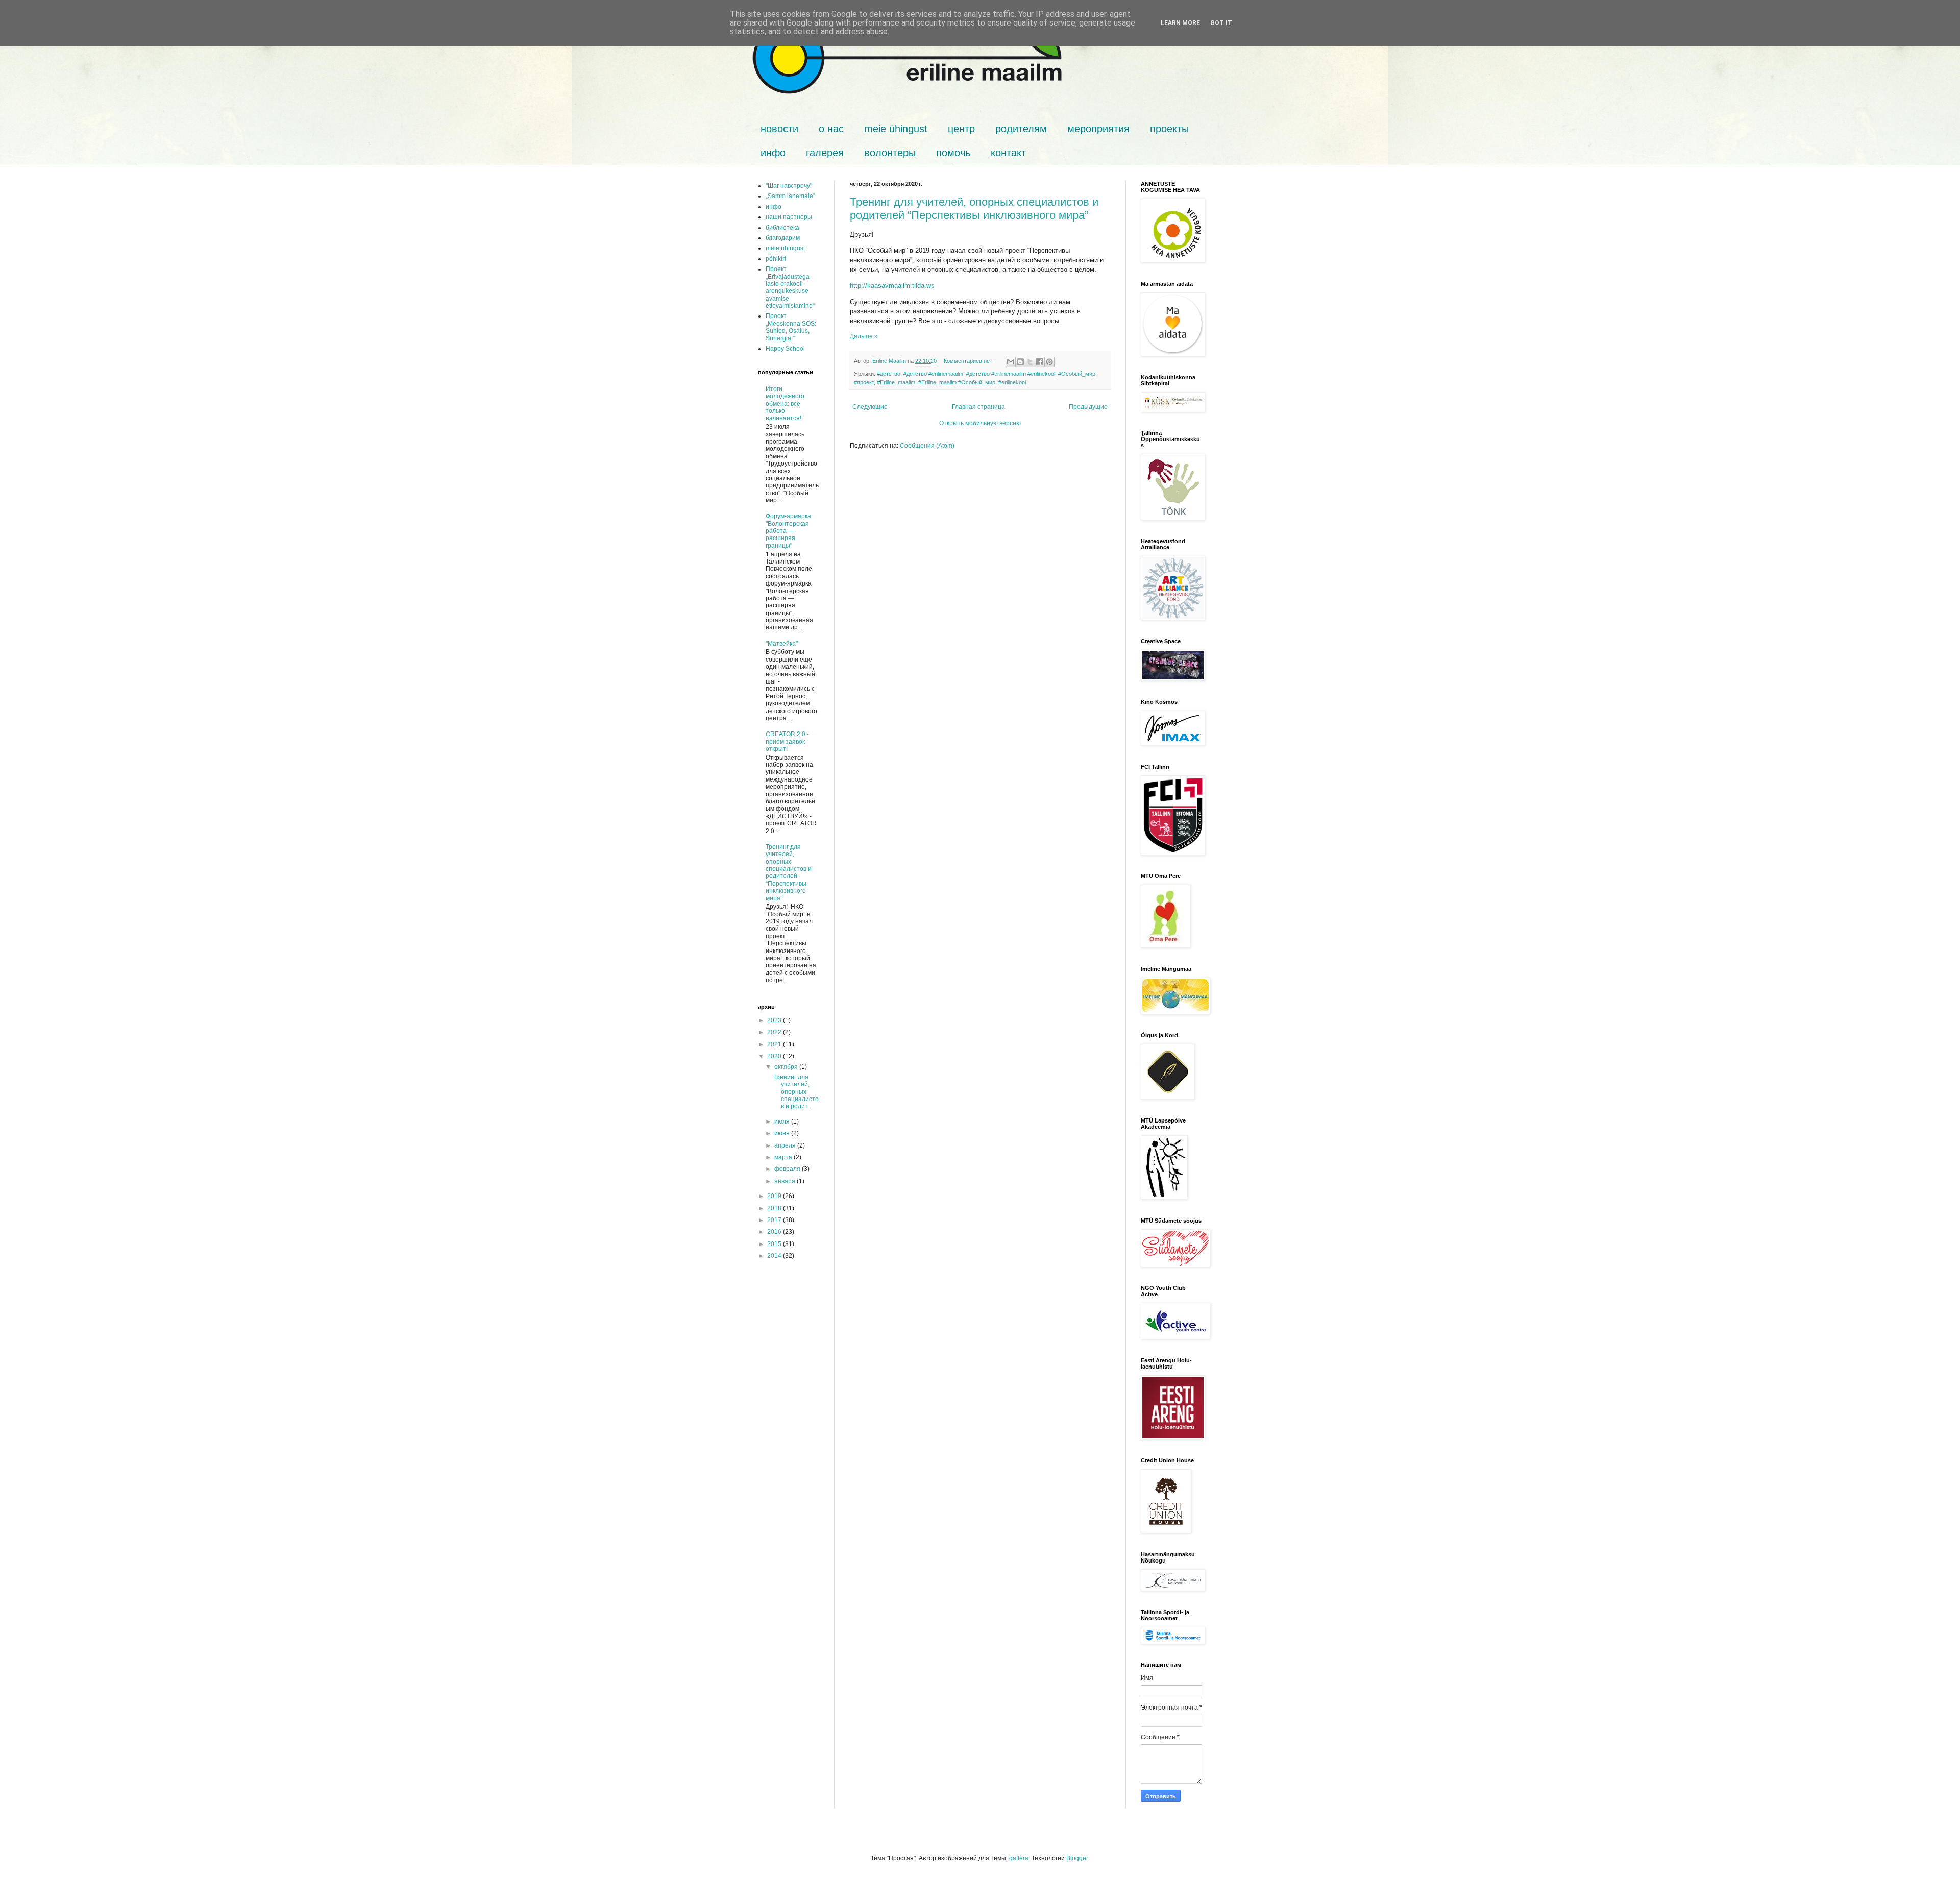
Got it (1221, 23)
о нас (831, 129)
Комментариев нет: (970, 361)
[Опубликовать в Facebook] (1040, 362)
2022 (775, 1032)
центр (961, 129)
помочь (953, 153)
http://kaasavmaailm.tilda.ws (892, 286)
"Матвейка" (782, 644)
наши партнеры (789, 217)
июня (783, 1133)
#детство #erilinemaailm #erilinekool (1011, 374)
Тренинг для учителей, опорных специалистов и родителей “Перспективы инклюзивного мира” (974, 209)
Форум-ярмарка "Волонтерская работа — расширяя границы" (788, 531)
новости (779, 129)
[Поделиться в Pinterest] (1049, 362)
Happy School (785, 349)
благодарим (783, 238)
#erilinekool (1012, 382)
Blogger (1077, 1858)
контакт (1008, 153)
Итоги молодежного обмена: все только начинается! (785, 404)
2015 (775, 1244)
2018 (775, 1208)
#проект (864, 382)
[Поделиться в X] (1030, 362)
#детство (889, 374)
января (786, 1181)
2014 (775, 1256)
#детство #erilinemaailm (933, 374)
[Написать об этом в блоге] (1020, 362)
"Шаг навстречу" (789, 186)
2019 (775, 1196)
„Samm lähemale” (790, 196)
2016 (775, 1232)
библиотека (782, 228)
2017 (775, 1220)
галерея (825, 153)
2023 (775, 1020)
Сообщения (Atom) (927, 446)
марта (784, 1157)
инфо (773, 153)
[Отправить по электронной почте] (1011, 362)
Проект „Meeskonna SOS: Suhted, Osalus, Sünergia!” (791, 327)
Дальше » (864, 336)
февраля (788, 1169)
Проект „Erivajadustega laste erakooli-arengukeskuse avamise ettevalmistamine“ (790, 287)
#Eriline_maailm (896, 382)
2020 (775, 1056)
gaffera (1019, 1858)
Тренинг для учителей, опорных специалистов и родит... (796, 1092)
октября (787, 1067)
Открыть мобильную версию (980, 423)
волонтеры (890, 153)
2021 (775, 1044)
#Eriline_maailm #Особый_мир (957, 382)
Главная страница (978, 407)
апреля (786, 1145)
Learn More (1180, 23)
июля (783, 1121)
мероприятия (1098, 129)
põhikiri (776, 259)
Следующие (870, 407)
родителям (1021, 129)
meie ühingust (896, 129)
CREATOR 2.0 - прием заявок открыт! (787, 741)
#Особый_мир (1077, 374)
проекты (1169, 129)
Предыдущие (1088, 407)
